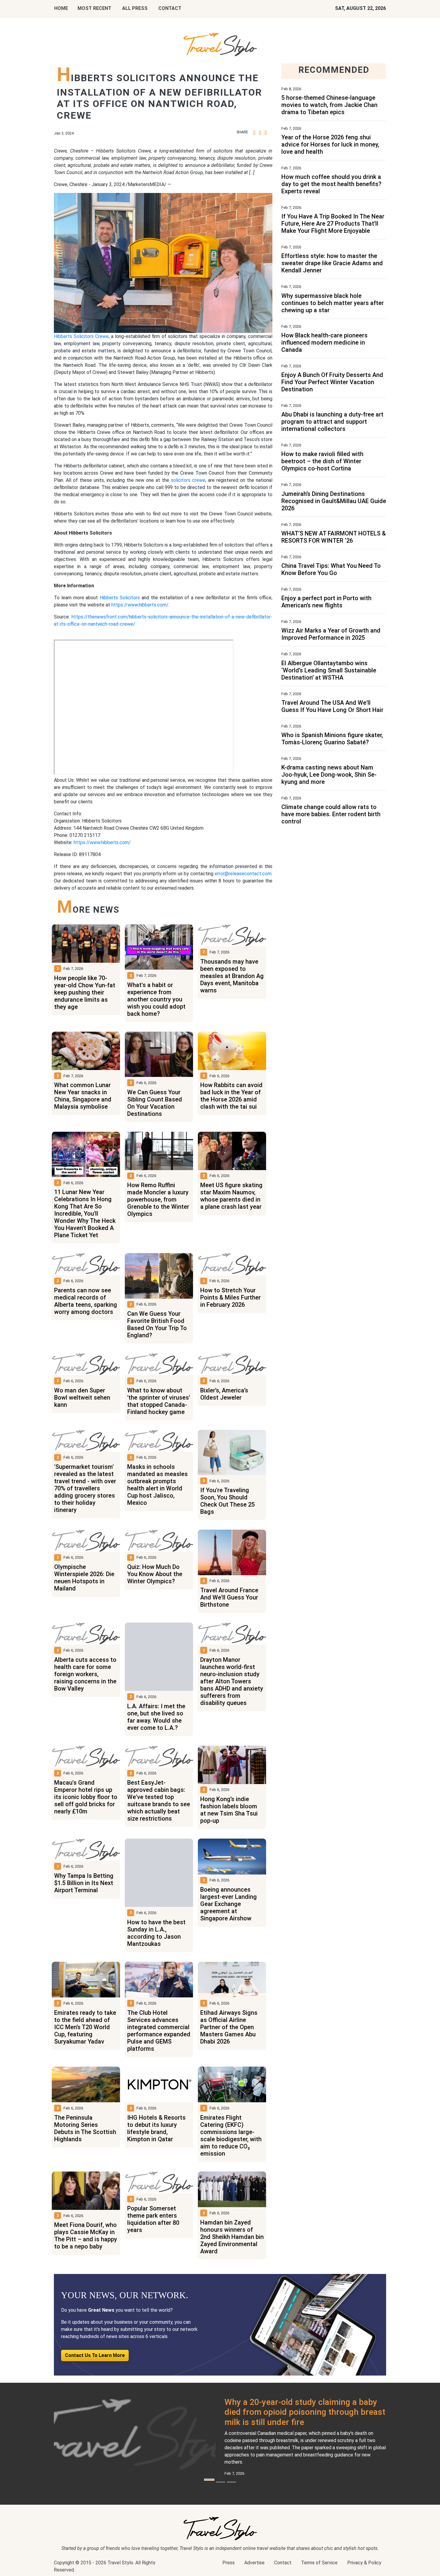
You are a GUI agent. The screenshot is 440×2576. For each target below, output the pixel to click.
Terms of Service (319, 2563)
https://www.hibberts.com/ (140, 605)
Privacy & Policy (364, 2563)
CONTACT (170, 8)
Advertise (254, 2563)
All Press (135, 8)
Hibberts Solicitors (120, 598)
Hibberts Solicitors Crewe (81, 336)
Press (229, 2563)
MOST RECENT (94, 8)
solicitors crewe (188, 480)
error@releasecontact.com (243, 874)
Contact (283, 2563)
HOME (61, 8)
